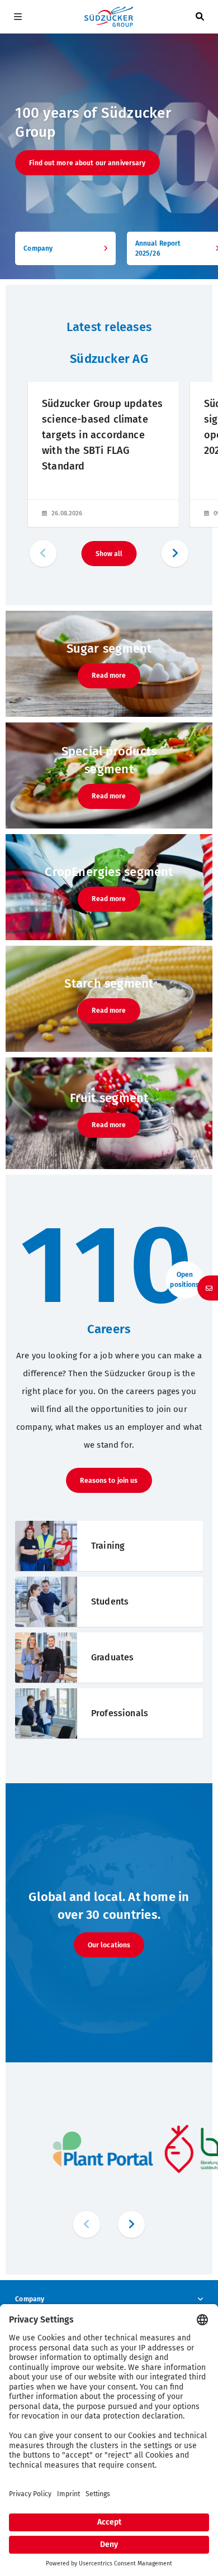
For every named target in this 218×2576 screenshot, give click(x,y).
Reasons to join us (109, 1481)
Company (30, 2299)
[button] (175, 553)
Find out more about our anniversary (87, 163)
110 (109, 1266)
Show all (109, 554)
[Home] (109, 17)
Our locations (109, 1945)
